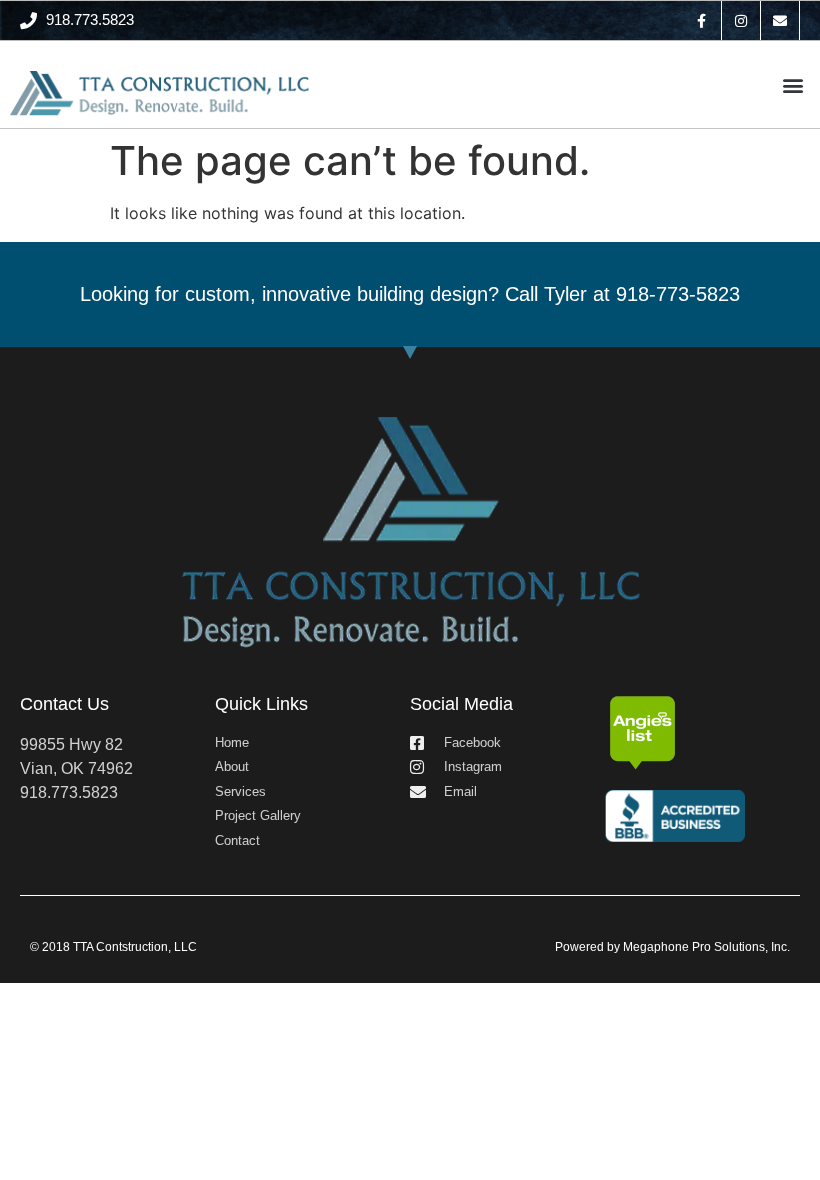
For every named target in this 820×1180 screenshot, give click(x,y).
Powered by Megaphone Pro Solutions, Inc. (672, 947)
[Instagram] (741, 20)
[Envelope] (780, 20)
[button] (793, 84)
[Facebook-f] (701, 20)
